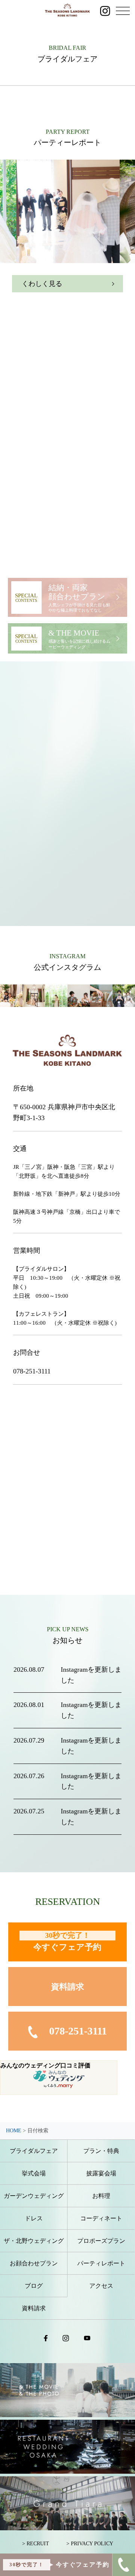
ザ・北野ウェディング (34, 2241)
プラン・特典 (101, 2151)
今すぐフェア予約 (67, 1941)
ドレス (34, 2218)
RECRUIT (38, 2544)
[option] (68, 211)
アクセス (101, 2286)
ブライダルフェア (34, 2151)
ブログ (34, 2286)
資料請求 (67, 1987)
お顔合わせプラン (34, 2263)
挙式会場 (34, 2173)
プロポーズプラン (101, 2241)
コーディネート (101, 2218)
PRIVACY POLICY (92, 2544)
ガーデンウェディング (34, 2196)
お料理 (101, 2196)
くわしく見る (42, 284)
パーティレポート (101, 2263)
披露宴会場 (101, 2173)
